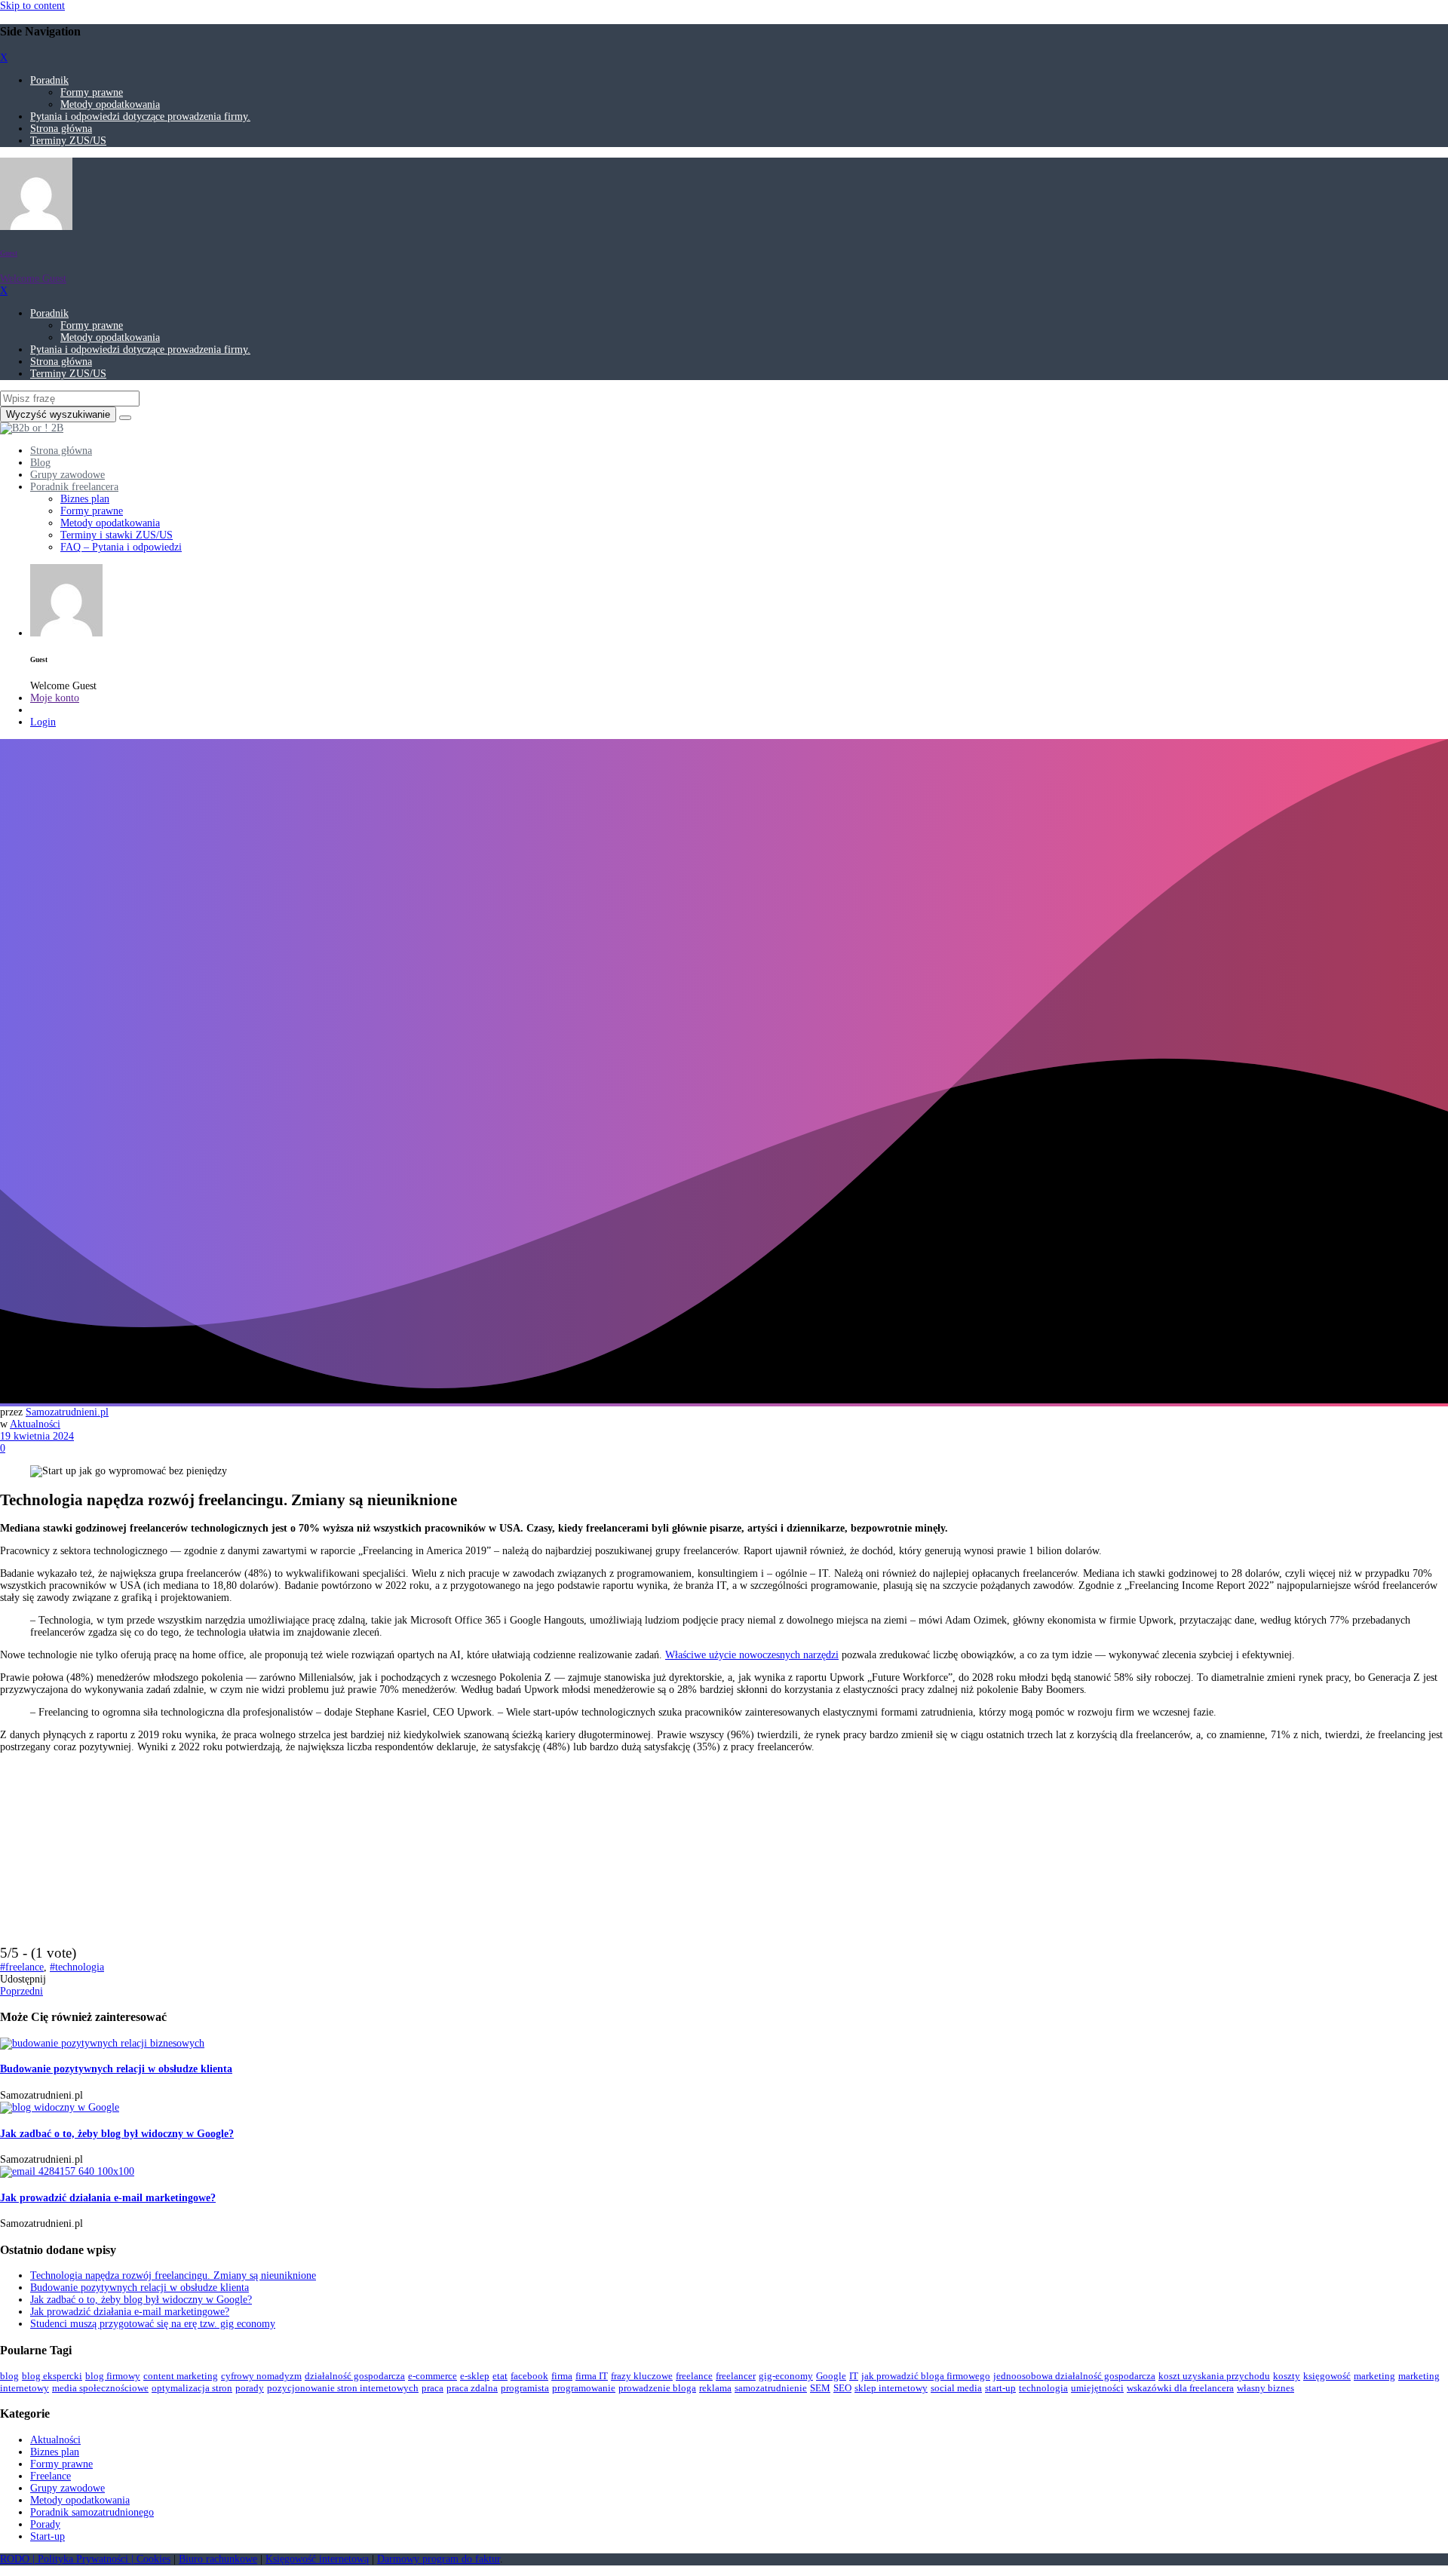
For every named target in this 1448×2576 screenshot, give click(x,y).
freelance (694, 2376)
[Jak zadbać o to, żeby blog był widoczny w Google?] (60, 2107)
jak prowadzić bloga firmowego (926, 2376)
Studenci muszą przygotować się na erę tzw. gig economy (153, 2324)
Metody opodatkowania (110, 104)
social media (956, 2388)
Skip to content (32, 6)
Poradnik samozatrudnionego (92, 2512)
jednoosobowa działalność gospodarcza (1074, 2376)
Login (43, 722)
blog (9, 2376)
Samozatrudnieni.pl (67, 1412)
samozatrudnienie (771, 2388)
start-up (1000, 2388)
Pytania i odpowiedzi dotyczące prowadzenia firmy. (140, 117)
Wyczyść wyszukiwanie (58, 414)
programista (525, 2388)
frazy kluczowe (642, 2376)
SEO (842, 2388)
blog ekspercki (52, 2376)
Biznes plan (55, 2452)
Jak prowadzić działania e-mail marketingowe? (108, 2198)
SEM (820, 2388)
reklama (715, 2388)
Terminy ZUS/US (68, 141)
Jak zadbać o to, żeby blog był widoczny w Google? (117, 2134)
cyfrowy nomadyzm (261, 2376)
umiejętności (1097, 2388)
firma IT (592, 2376)
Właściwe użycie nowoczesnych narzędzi (752, 1655)
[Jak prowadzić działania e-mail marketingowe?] (67, 2171)
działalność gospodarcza (355, 2376)
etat (500, 2376)
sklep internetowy (891, 2388)
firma (562, 2376)
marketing (1374, 2376)
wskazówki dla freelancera (1180, 2388)
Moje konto (55, 698)
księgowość (1327, 2376)
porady (250, 2388)
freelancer (736, 2376)
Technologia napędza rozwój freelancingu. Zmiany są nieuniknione (173, 2275)
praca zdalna (472, 2388)
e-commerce (433, 2376)
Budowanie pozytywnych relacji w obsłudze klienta (116, 2069)
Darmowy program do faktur (439, 2559)
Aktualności (35, 1424)
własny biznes (1265, 2388)
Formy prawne (92, 92)
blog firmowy (113, 2376)
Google (831, 2376)
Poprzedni (21, 1991)
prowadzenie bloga (657, 2388)
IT (854, 2376)
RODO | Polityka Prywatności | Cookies (85, 2559)
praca (433, 2388)
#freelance (22, 1967)
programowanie (584, 2388)
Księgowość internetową (317, 2559)
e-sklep (475, 2376)
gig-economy (786, 2376)
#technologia (77, 1967)
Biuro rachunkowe (218, 2559)
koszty (1287, 2376)
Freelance (51, 2476)
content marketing (181, 2376)
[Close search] (125, 418)
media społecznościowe (100, 2388)
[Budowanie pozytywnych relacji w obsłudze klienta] (102, 2043)
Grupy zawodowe (67, 2488)
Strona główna (61, 129)
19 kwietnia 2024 (37, 1436)
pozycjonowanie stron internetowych (343, 2388)
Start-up (48, 2536)
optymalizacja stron (192, 2388)
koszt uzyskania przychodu (1214, 2376)
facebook (529, 2376)
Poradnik (49, 80)
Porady (45, 2524)
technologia (1043, 2388)
